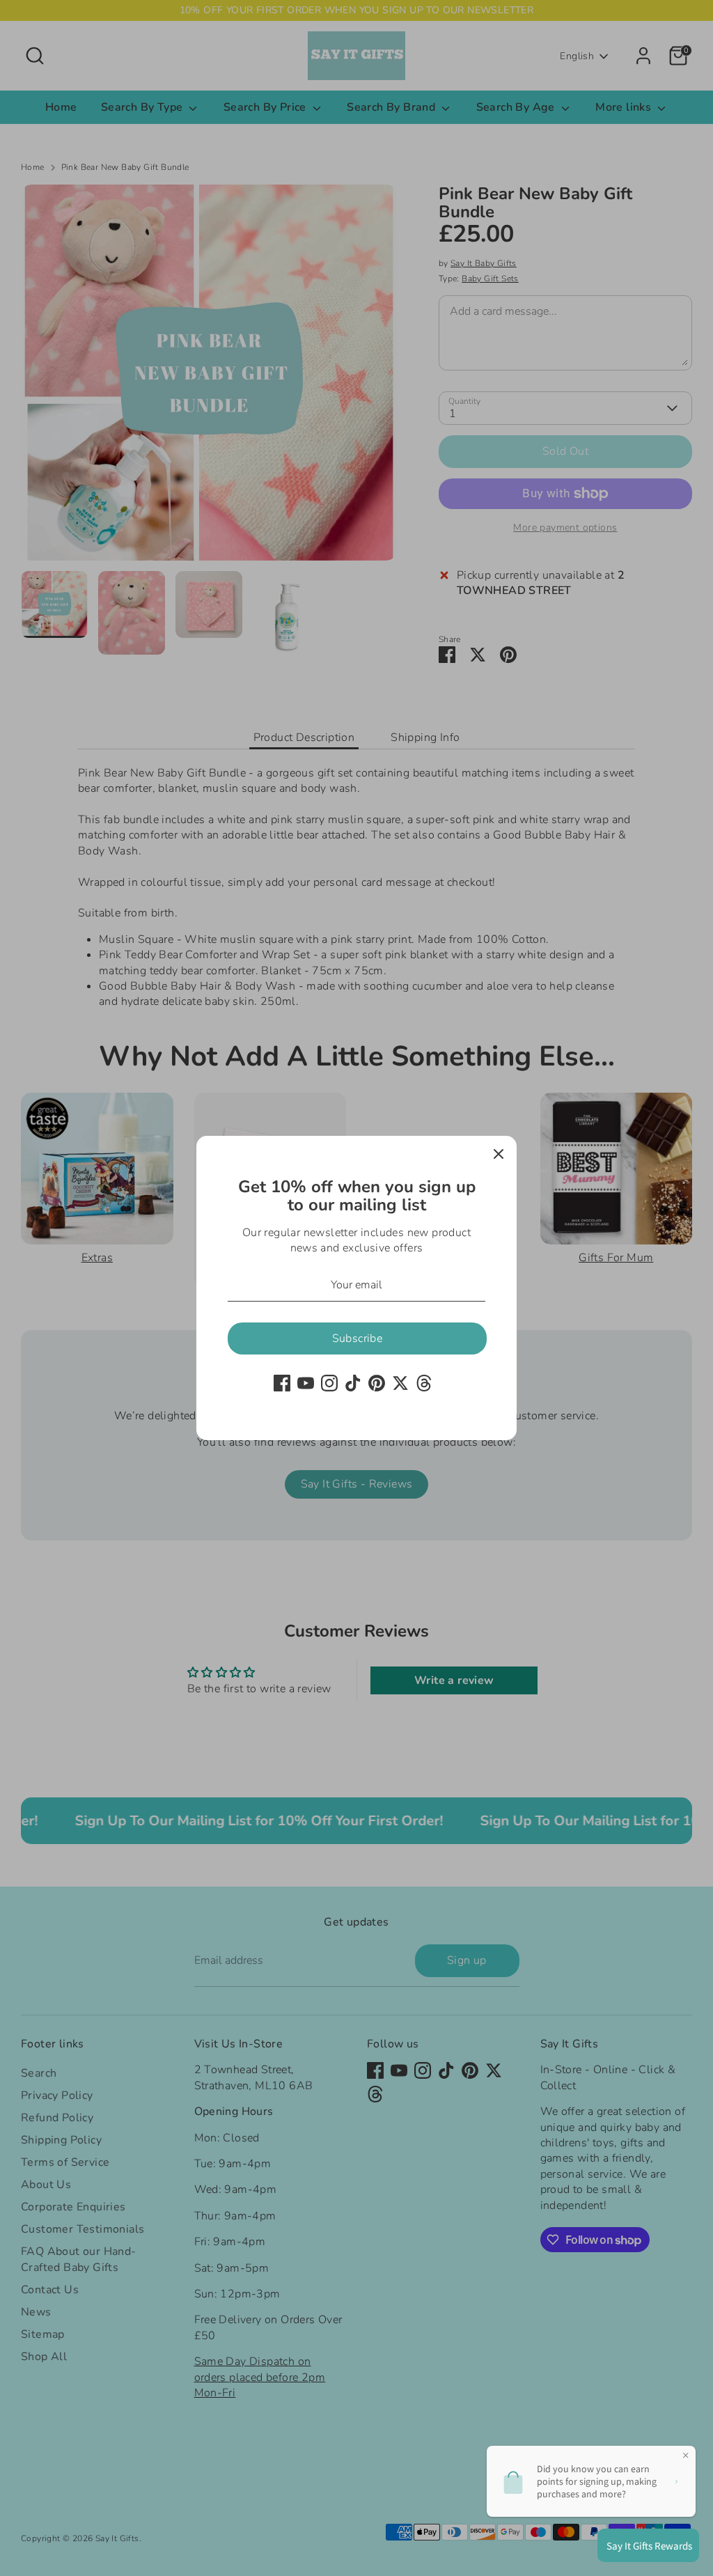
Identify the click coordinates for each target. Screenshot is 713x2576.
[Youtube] (306, 1383)
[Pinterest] (377, 1383)
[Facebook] (282, 1383)
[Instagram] (329, 1383)
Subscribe (358, 1338)
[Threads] (424, 1383)
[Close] (499, 1154)
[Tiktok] (353, 1383)
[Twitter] (400, 1383)
